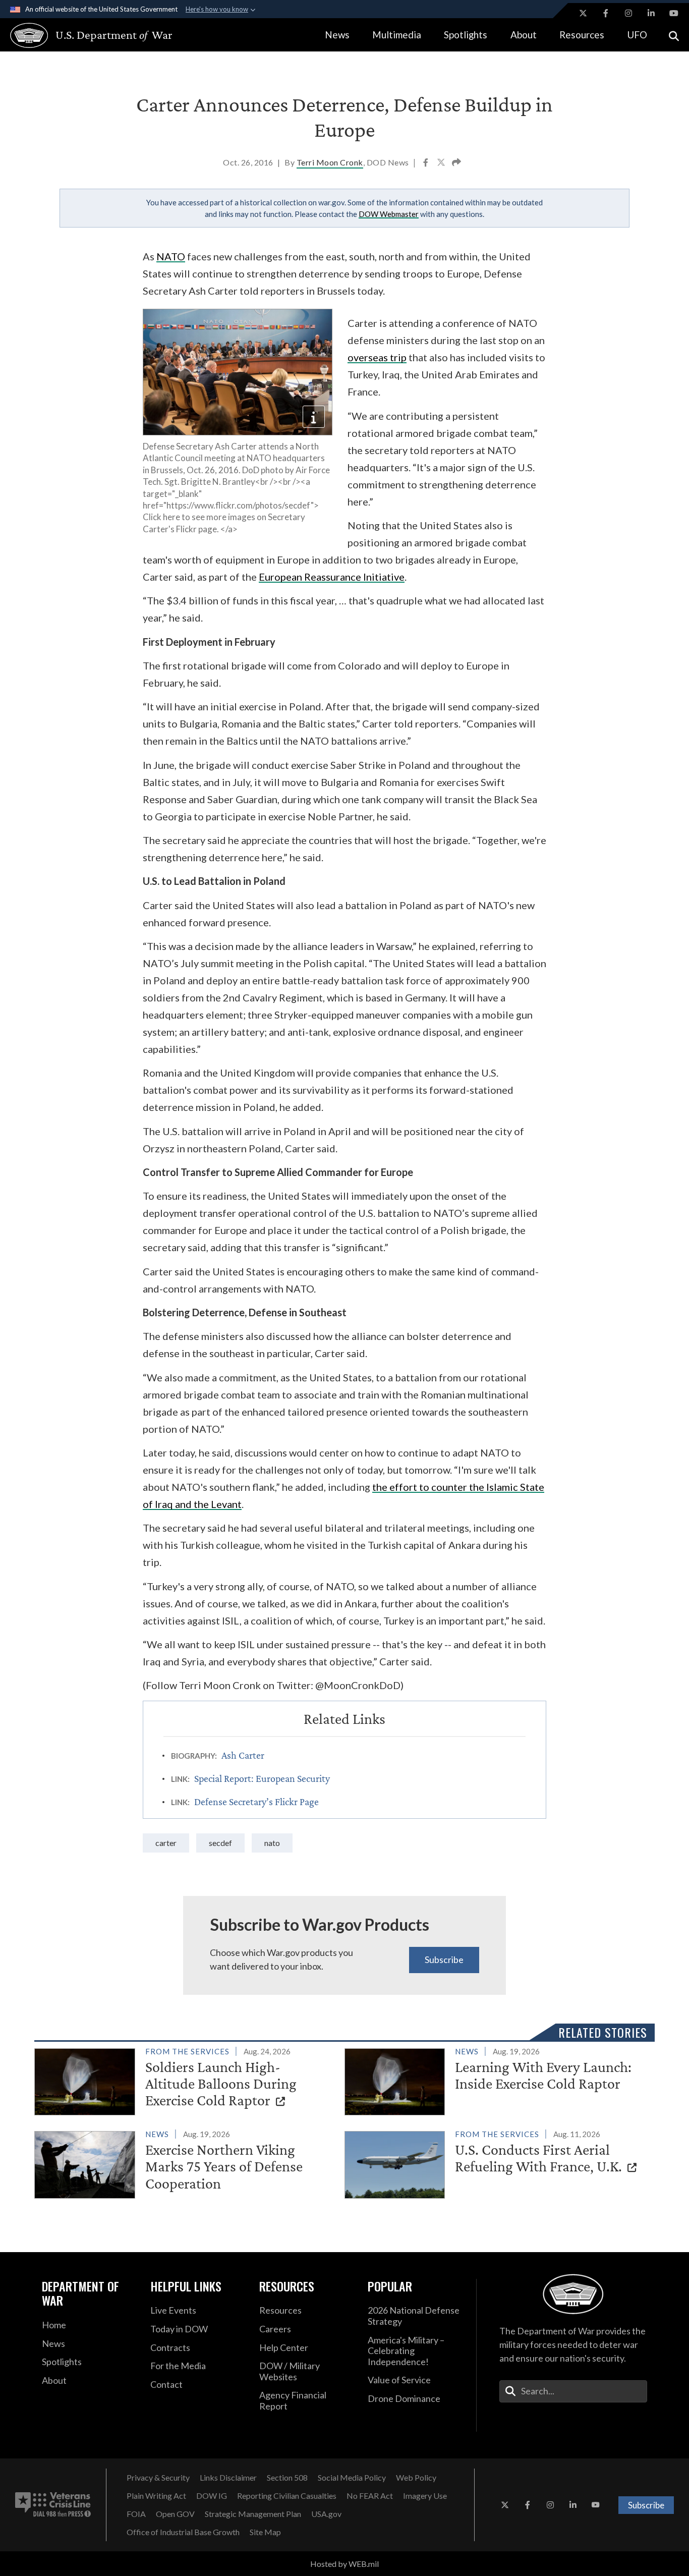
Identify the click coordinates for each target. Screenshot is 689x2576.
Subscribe (444, 1959)
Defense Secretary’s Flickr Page (256, 1802)
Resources (582, 35)
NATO (272, 1843)
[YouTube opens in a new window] (674, 13)
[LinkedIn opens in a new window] (651, 13)
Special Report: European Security (262, 1778)
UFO (637, 35)
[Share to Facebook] (426, 163)
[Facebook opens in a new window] (606, 13)
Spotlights (466, 35)
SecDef (220, 1843)
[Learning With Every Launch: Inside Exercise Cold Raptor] (495, 2080)
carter (166, 1843)
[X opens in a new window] (583, 13)
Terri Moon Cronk (330, 162)
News (337, 35)
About (524, 35)
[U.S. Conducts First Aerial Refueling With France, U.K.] (495, 2163)
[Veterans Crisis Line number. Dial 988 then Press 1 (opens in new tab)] (53, 2505)
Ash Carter (243, 1755)
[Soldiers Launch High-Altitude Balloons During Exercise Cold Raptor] (185, 2080)
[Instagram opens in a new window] (628, 13)
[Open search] (674, 35)
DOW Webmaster (389, 214)
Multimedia (397, 35)
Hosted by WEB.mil (344, 2564)
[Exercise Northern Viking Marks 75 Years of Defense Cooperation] (185, 2163)
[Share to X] (442, 163)
